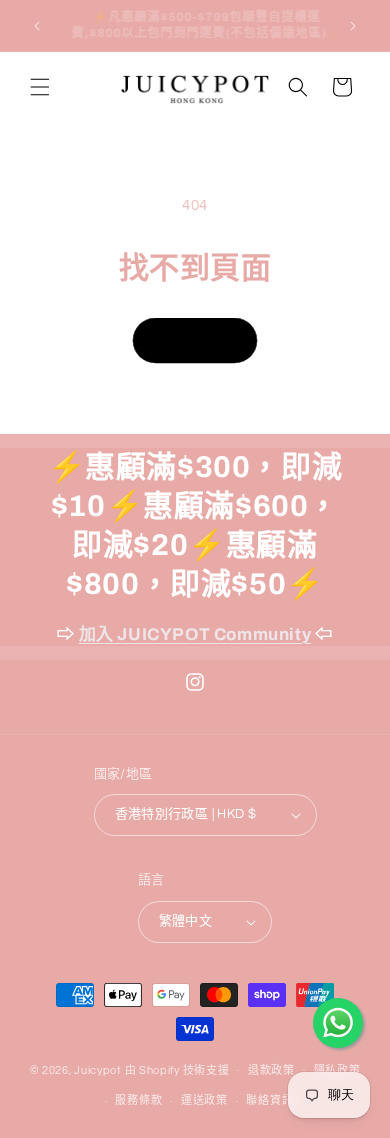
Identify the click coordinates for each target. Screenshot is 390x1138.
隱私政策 (337, 1070)
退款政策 (271, 1070)
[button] (40, 87)
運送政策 (204, 1100)
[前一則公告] (37, 26)
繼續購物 (195, 340)
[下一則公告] (353, 26)
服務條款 (138, 1100)
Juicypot (98, 1069)
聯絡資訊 (269, 1100)
